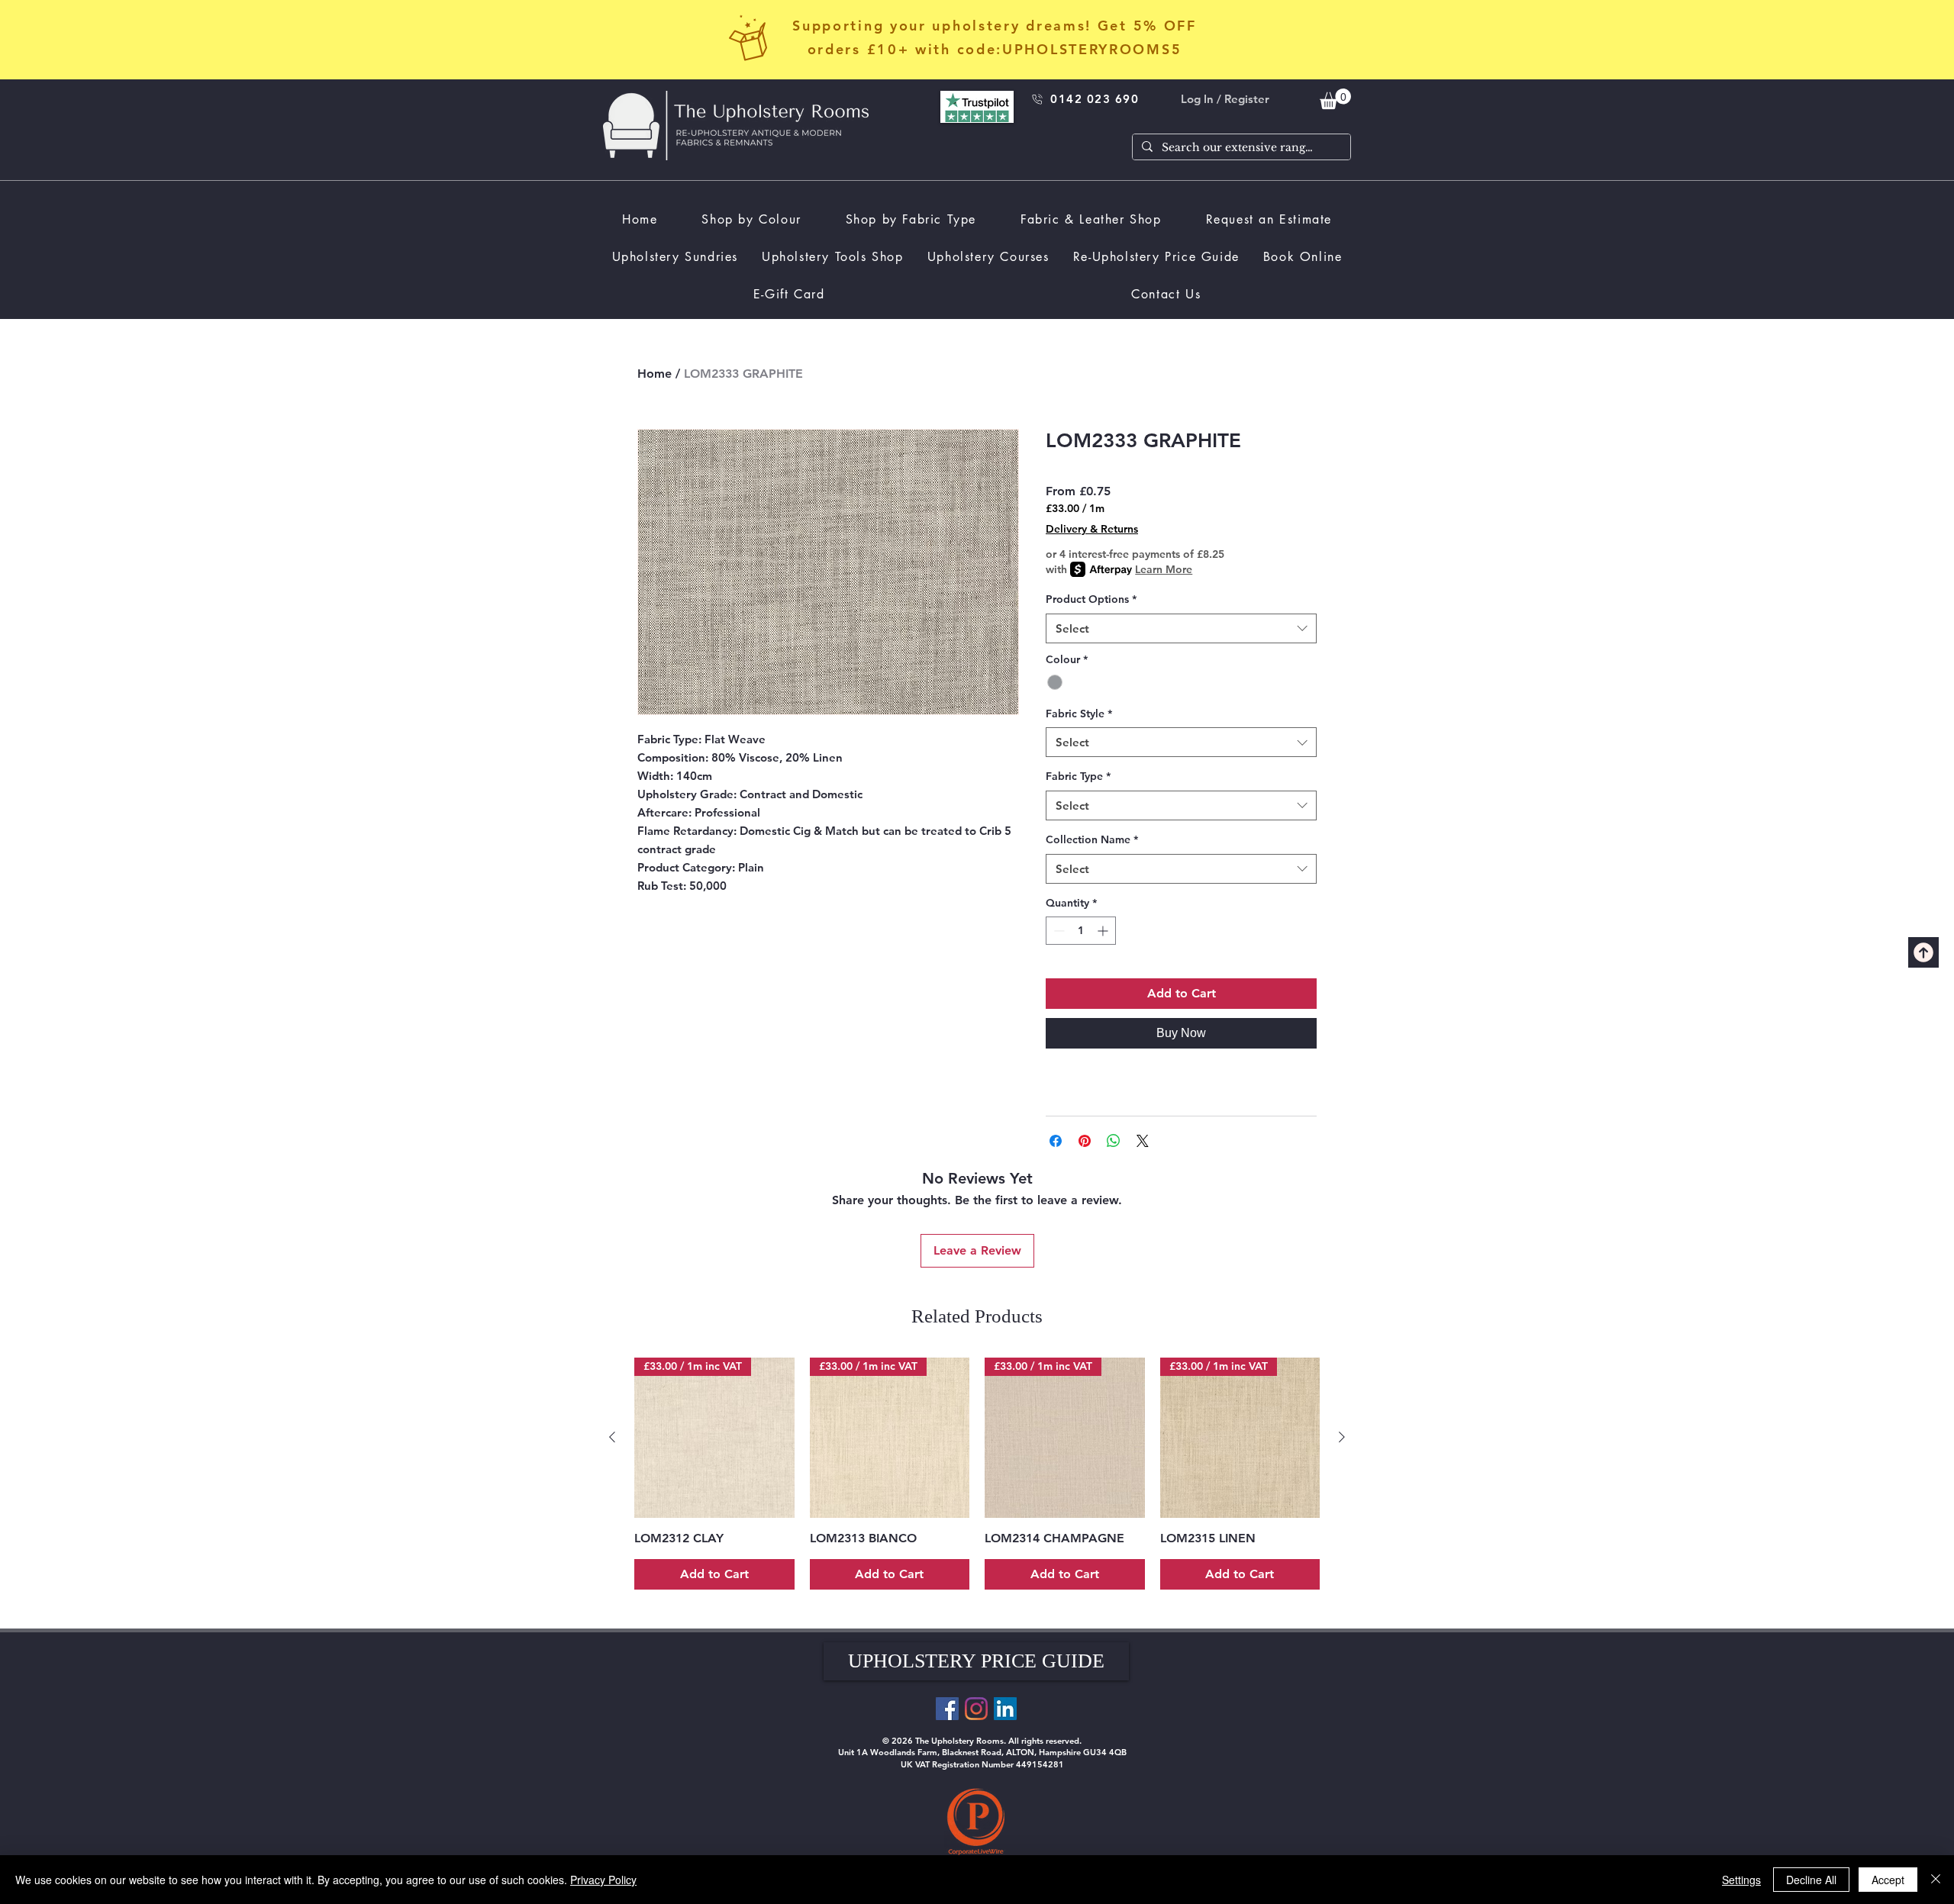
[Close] (1936, 1880)
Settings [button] (1741, 1880)
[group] (977, 1474)
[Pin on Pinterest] (1085, 1141)
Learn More (1164, 569)
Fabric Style (1079, 714)
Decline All (1811, 1880)
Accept (1888, 1880)
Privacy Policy (603, 1880)
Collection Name (1092, 839)
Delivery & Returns (1092, 529)
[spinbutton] (1081, 931)
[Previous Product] (612, 1437)
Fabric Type (1078, 776)
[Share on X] (1143, 1141)
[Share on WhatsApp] (1114, 1141)
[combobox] (1181, 628)
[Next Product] (1342, 1437)
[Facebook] (947, 1709)
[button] (976, 1661)
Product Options (1091, 599)
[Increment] (1104, 931)
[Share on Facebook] (1056, 1141)
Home (655, 374)
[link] (1335, 99)
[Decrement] (1058, 931)
